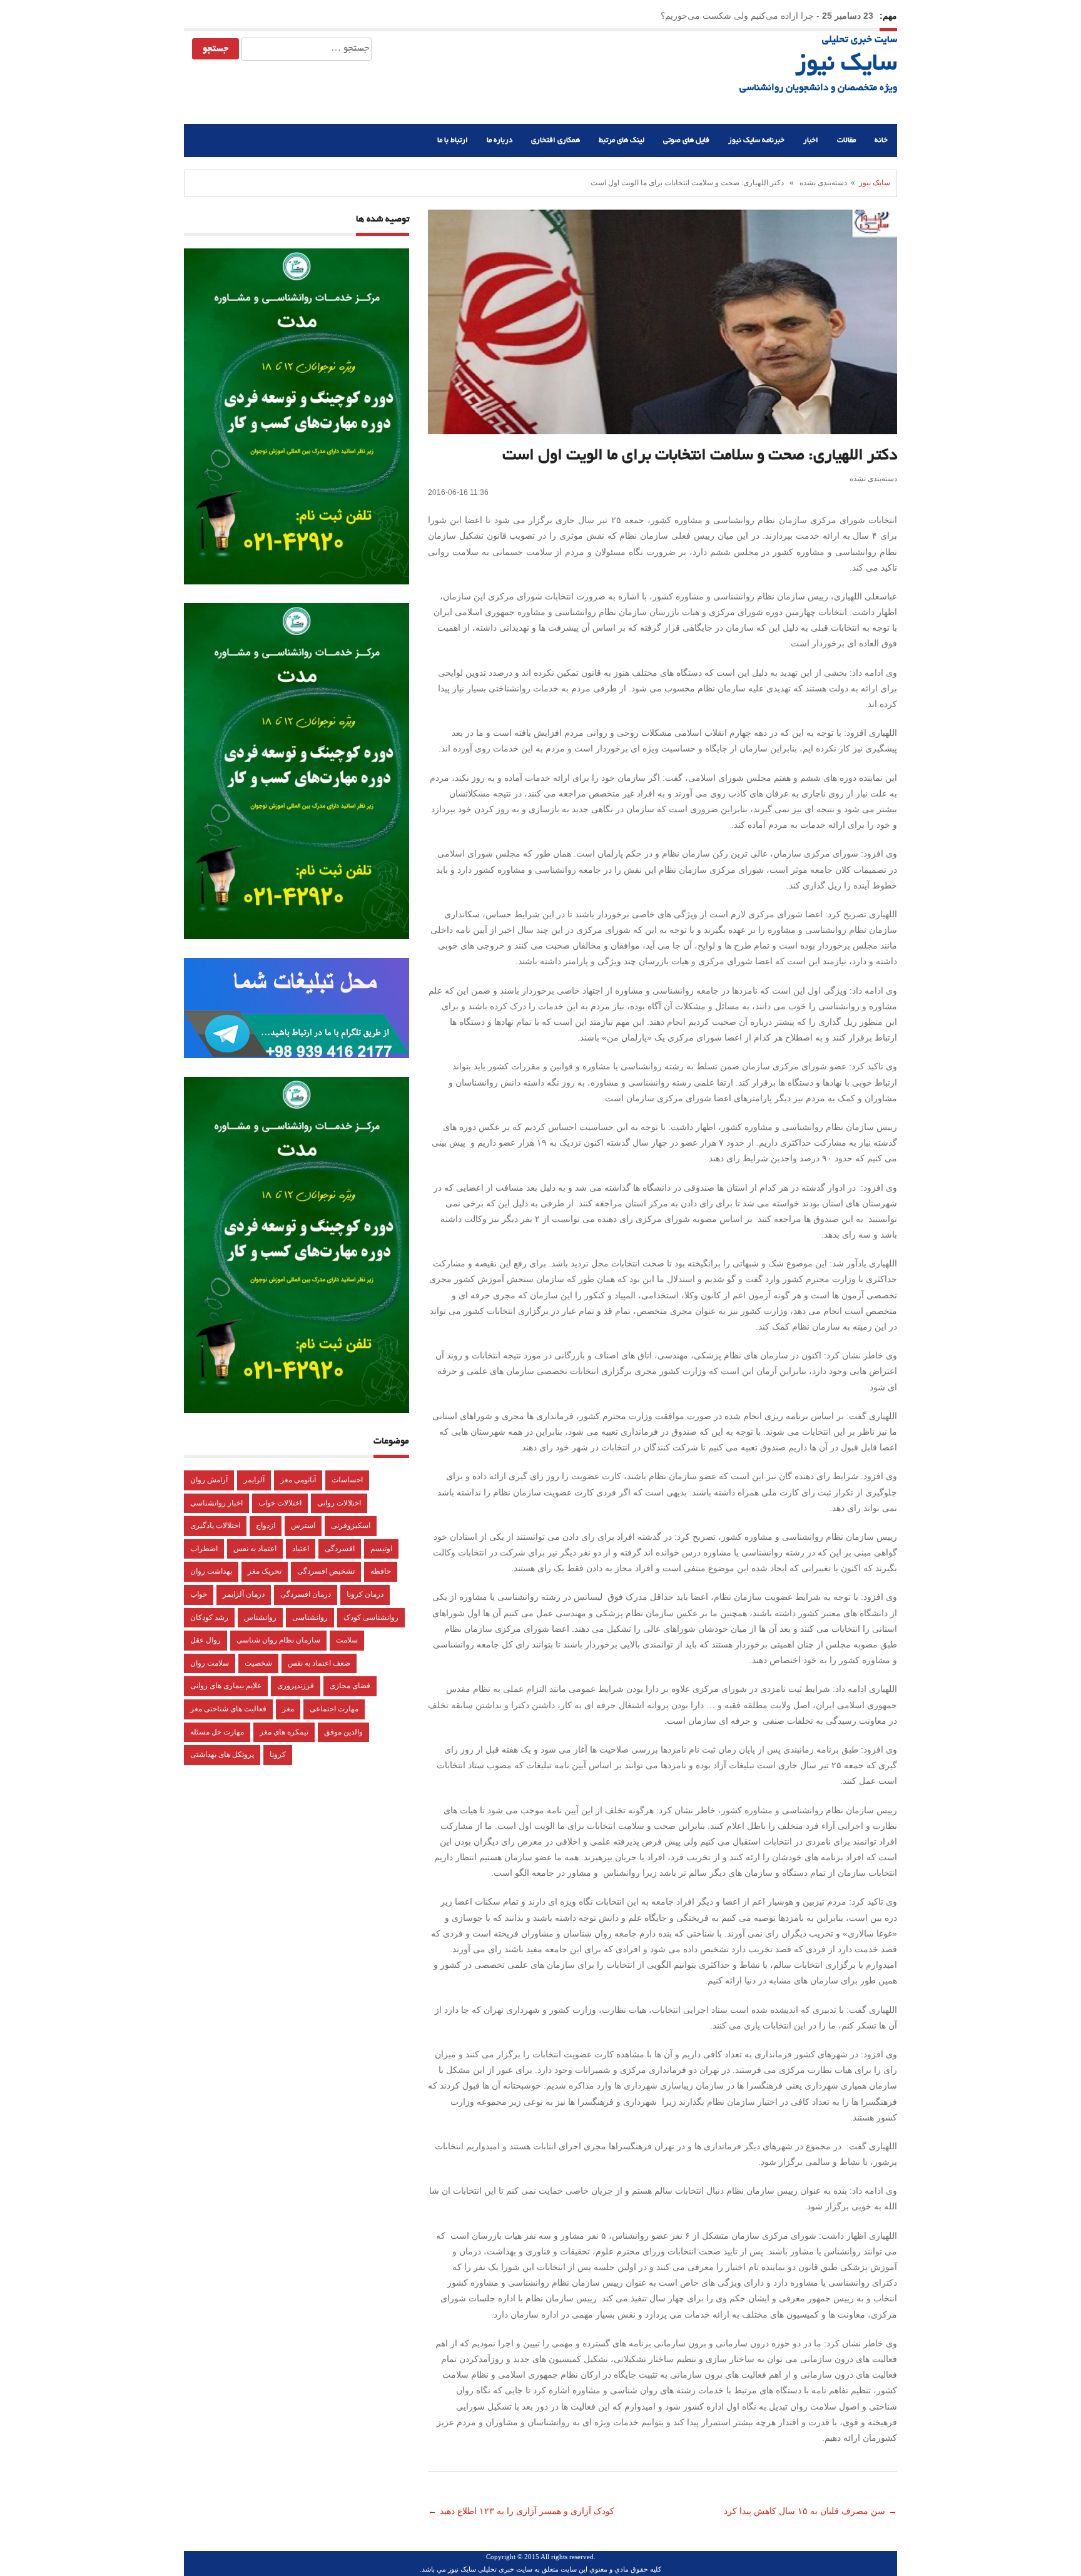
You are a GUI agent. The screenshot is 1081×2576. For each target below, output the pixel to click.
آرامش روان (209, 1480)
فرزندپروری (296, 1686)
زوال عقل (206, 1640)
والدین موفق (343, 1732)
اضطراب (204, 1549)
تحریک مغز (265, 1571)
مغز (288, 1709)
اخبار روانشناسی (216, 1503)
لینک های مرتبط (622, 140)
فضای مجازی (350, 1686)
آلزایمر (254, 1480)
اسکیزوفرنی (351, 1525)
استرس (303, 1525)
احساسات (347, 1480)
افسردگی (340, 1549)
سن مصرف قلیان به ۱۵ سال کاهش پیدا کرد (803, 2511)
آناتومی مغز (298, 1480)
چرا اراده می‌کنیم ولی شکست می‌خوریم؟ (737, 16)
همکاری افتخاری (556, 140)
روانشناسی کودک (371, 1617)
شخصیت (258, 1663)
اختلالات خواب (280, 1503)
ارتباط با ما (453, 140)
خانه (881, 140)
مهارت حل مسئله (217, 1732)
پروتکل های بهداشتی (222, 1754)
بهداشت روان (211, 1571)
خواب (199, 1594)
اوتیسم (381, 1549)
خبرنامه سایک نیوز (756, 140)
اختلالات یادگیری (215, 1525)
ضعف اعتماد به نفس (319, 1663)
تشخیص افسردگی (326, 1571)
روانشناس (260, 1617)
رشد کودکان (209, 1617)
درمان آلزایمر (244, 1594)
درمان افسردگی (306, 1594)
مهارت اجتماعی (334, 1709)
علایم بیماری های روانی (226, 1686)
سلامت (347, 1640)
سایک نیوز (846, 65)
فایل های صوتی (686, 140)
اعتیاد (301, 1549)
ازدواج (266, 1525)
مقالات (846, 140)
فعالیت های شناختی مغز (228, 1709)
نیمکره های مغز (284, 1732)
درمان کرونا (365, 1594)
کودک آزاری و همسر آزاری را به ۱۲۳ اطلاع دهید (528, 2511)
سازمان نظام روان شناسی (278, 1640)
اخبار (811, 140)
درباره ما (500, 140)
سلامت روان (210, 1663)
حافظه (381, 1571)
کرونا (278, 1754)
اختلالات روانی (339, 1503)
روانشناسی (310, 1617)
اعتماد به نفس (255, 1549)
